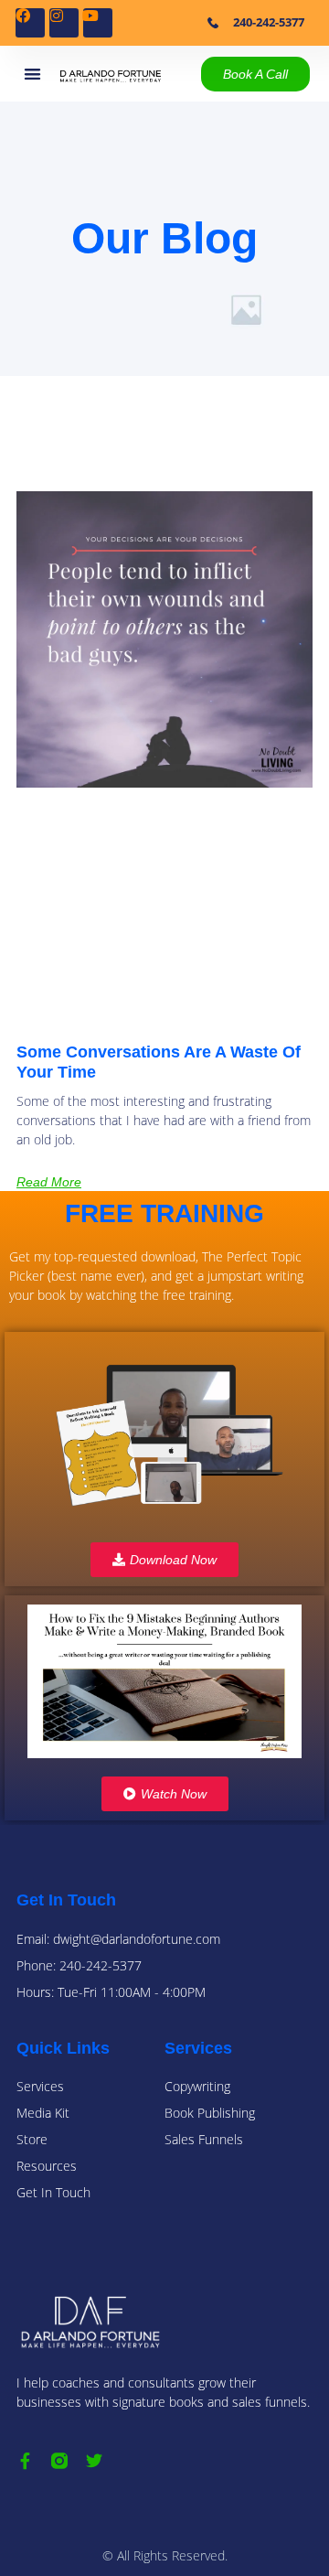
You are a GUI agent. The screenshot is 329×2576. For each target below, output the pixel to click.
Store (32, 2139)
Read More (49, 1182)
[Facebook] (30, 23)
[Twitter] (94, 2461)
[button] (32, 74)
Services (40, 2086)
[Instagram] (64, 23)
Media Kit (43, 2113)
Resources (47, 2166)
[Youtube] (98, 23)
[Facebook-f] (25, 2461)
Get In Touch (53, 2192)
